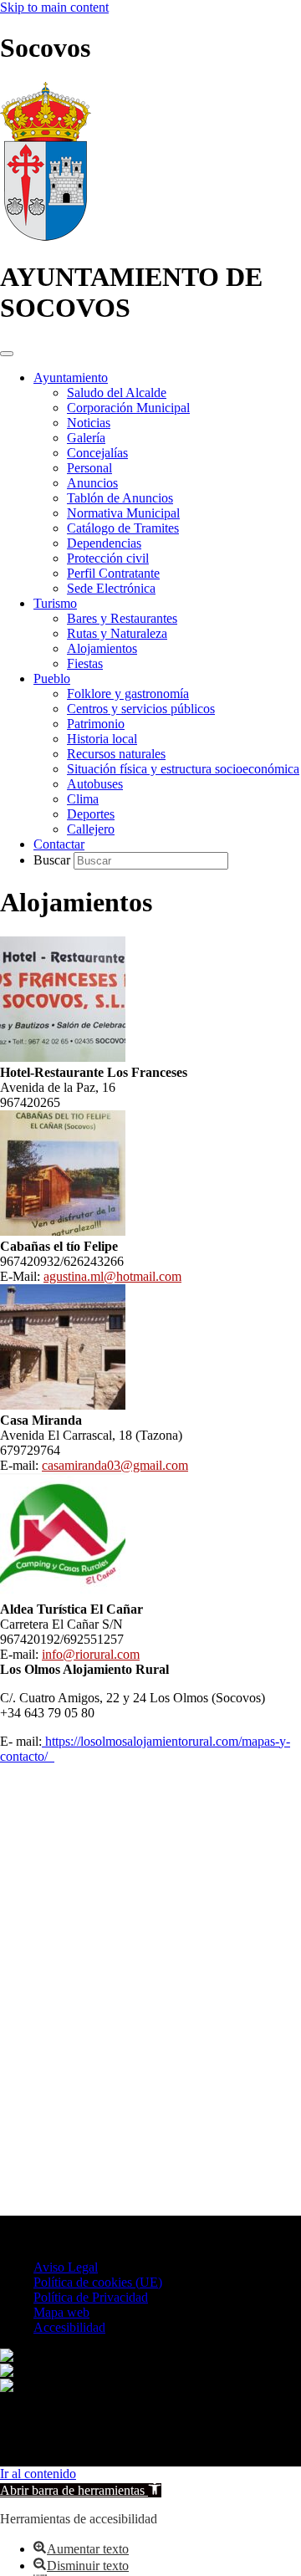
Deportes (91, 814)
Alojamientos (102, 648)
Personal (89, 468)
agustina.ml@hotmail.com (112, 1276)
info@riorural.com (91, 1654)
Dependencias (104, 543)
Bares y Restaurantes (122, 618)
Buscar (54, 860)
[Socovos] (46, 236)
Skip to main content (54, 7)
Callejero (91, 829)
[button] (81, 2490)
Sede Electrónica (111, 588)
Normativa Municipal (123, 513)
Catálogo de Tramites (123, 528)
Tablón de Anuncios (120, 498)
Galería (86, 438)
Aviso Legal (66, 2267)
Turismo (55, 603)
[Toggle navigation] (7, 354)
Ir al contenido (38, 2474)
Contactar (59, 844)
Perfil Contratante (113, 573)
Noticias (89, 423)
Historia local (102, 739)
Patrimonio (96, 724)
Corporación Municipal (128, 408)
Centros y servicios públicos (141, 709)
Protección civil (108, 558)
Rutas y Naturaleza (117, 633)
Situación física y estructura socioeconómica (183, 769)
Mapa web (61, 2312)
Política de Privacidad (91, 2297)
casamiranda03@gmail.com (115, 1465)
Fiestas (85, 663)
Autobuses (95, 784)
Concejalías (97, 453)
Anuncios (92, 483)
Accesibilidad (69, 2327)
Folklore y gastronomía (128, 694)
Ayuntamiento (71, 377)
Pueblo (52, 678)
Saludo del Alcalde (117, 393)
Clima (83, 799)
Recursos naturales (116, 754)
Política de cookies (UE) (98, 2282)
